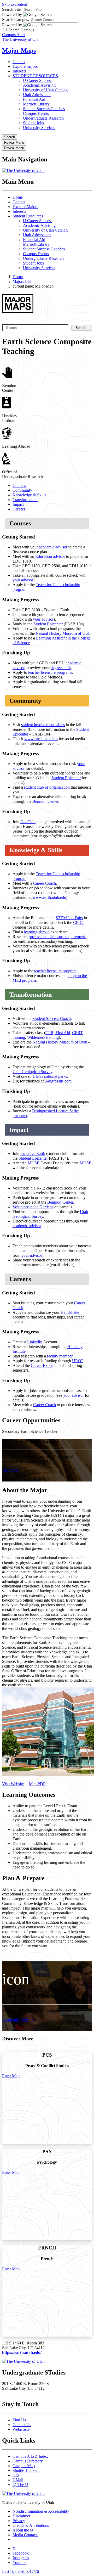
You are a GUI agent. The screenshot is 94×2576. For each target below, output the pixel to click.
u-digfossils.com (58, 1081)
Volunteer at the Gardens (33, 1207)
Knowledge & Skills (29, 495)
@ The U (20, 2485)
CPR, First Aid (58, 1033)
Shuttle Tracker (25, 2470)
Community (22, 490)
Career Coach (45, 883)
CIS (16, 2475)
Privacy (19, 2521)
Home (18, 197)
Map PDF (37, 1784)
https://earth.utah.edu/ (22, 2352)
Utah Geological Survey (32, 1072)
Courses (19, 486)
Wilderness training (43, 1037)
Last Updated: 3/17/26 (20, 2571)
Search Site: (12, 9)
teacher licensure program (55, 971)
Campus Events (36, 113)
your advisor (23, 580)
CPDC (79, 922)
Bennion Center (45, 801)
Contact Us (22, 2425)
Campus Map (24, 2466)
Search (81, 328)
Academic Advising (39, 85)
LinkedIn (35, 1342)
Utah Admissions (37, 95)
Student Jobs (33, 123)
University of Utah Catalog (45, 90)
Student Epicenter (48, 624)
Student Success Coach (52, 1018)
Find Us (19, 2420)
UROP (78, 1361)
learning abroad (37, 932)
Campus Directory (28, 2461)
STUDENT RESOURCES (35, 76)
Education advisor (50, 556)
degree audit (61, 668)
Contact (19, 62)
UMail (18, 2480)
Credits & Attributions (31, 2525)
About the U (23, 2530)
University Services (39, 128)
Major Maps (19, 50)
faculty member (60, 1356)
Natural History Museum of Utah (63, 633)
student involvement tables (43, 725)
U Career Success (38, 80)
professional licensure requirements (58, 937)
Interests (19, 71)
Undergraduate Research (43, 118)
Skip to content (14, 4)
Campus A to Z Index (30, 2456)
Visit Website (13, 1784)
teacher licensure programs (50, 672)
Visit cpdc (10, 1470)
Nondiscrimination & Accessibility (41, 2511)
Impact (18, 504)
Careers (19, 509)
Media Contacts (25, 2535)
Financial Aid (34, 99)
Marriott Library (36, 104)
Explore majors (25, 66)
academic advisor (53, 547)
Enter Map (11, 2076)
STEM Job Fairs (69, 918)
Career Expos (42, 1365)
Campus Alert (13, 35)
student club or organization (47, 787)
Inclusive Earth (33, 1154)
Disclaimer (21, 2516)
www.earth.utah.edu (41, 739)
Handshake (70, 1312)
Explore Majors (25, 207)
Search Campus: (16, 19)
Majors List (22, 281)
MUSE (34, 1163)
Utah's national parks (50, 1076)
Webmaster (22, 2429)
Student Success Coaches (44, 109)
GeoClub (28, 822)
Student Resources (28, 216)
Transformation (25, 500)
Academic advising (18, 2020)
